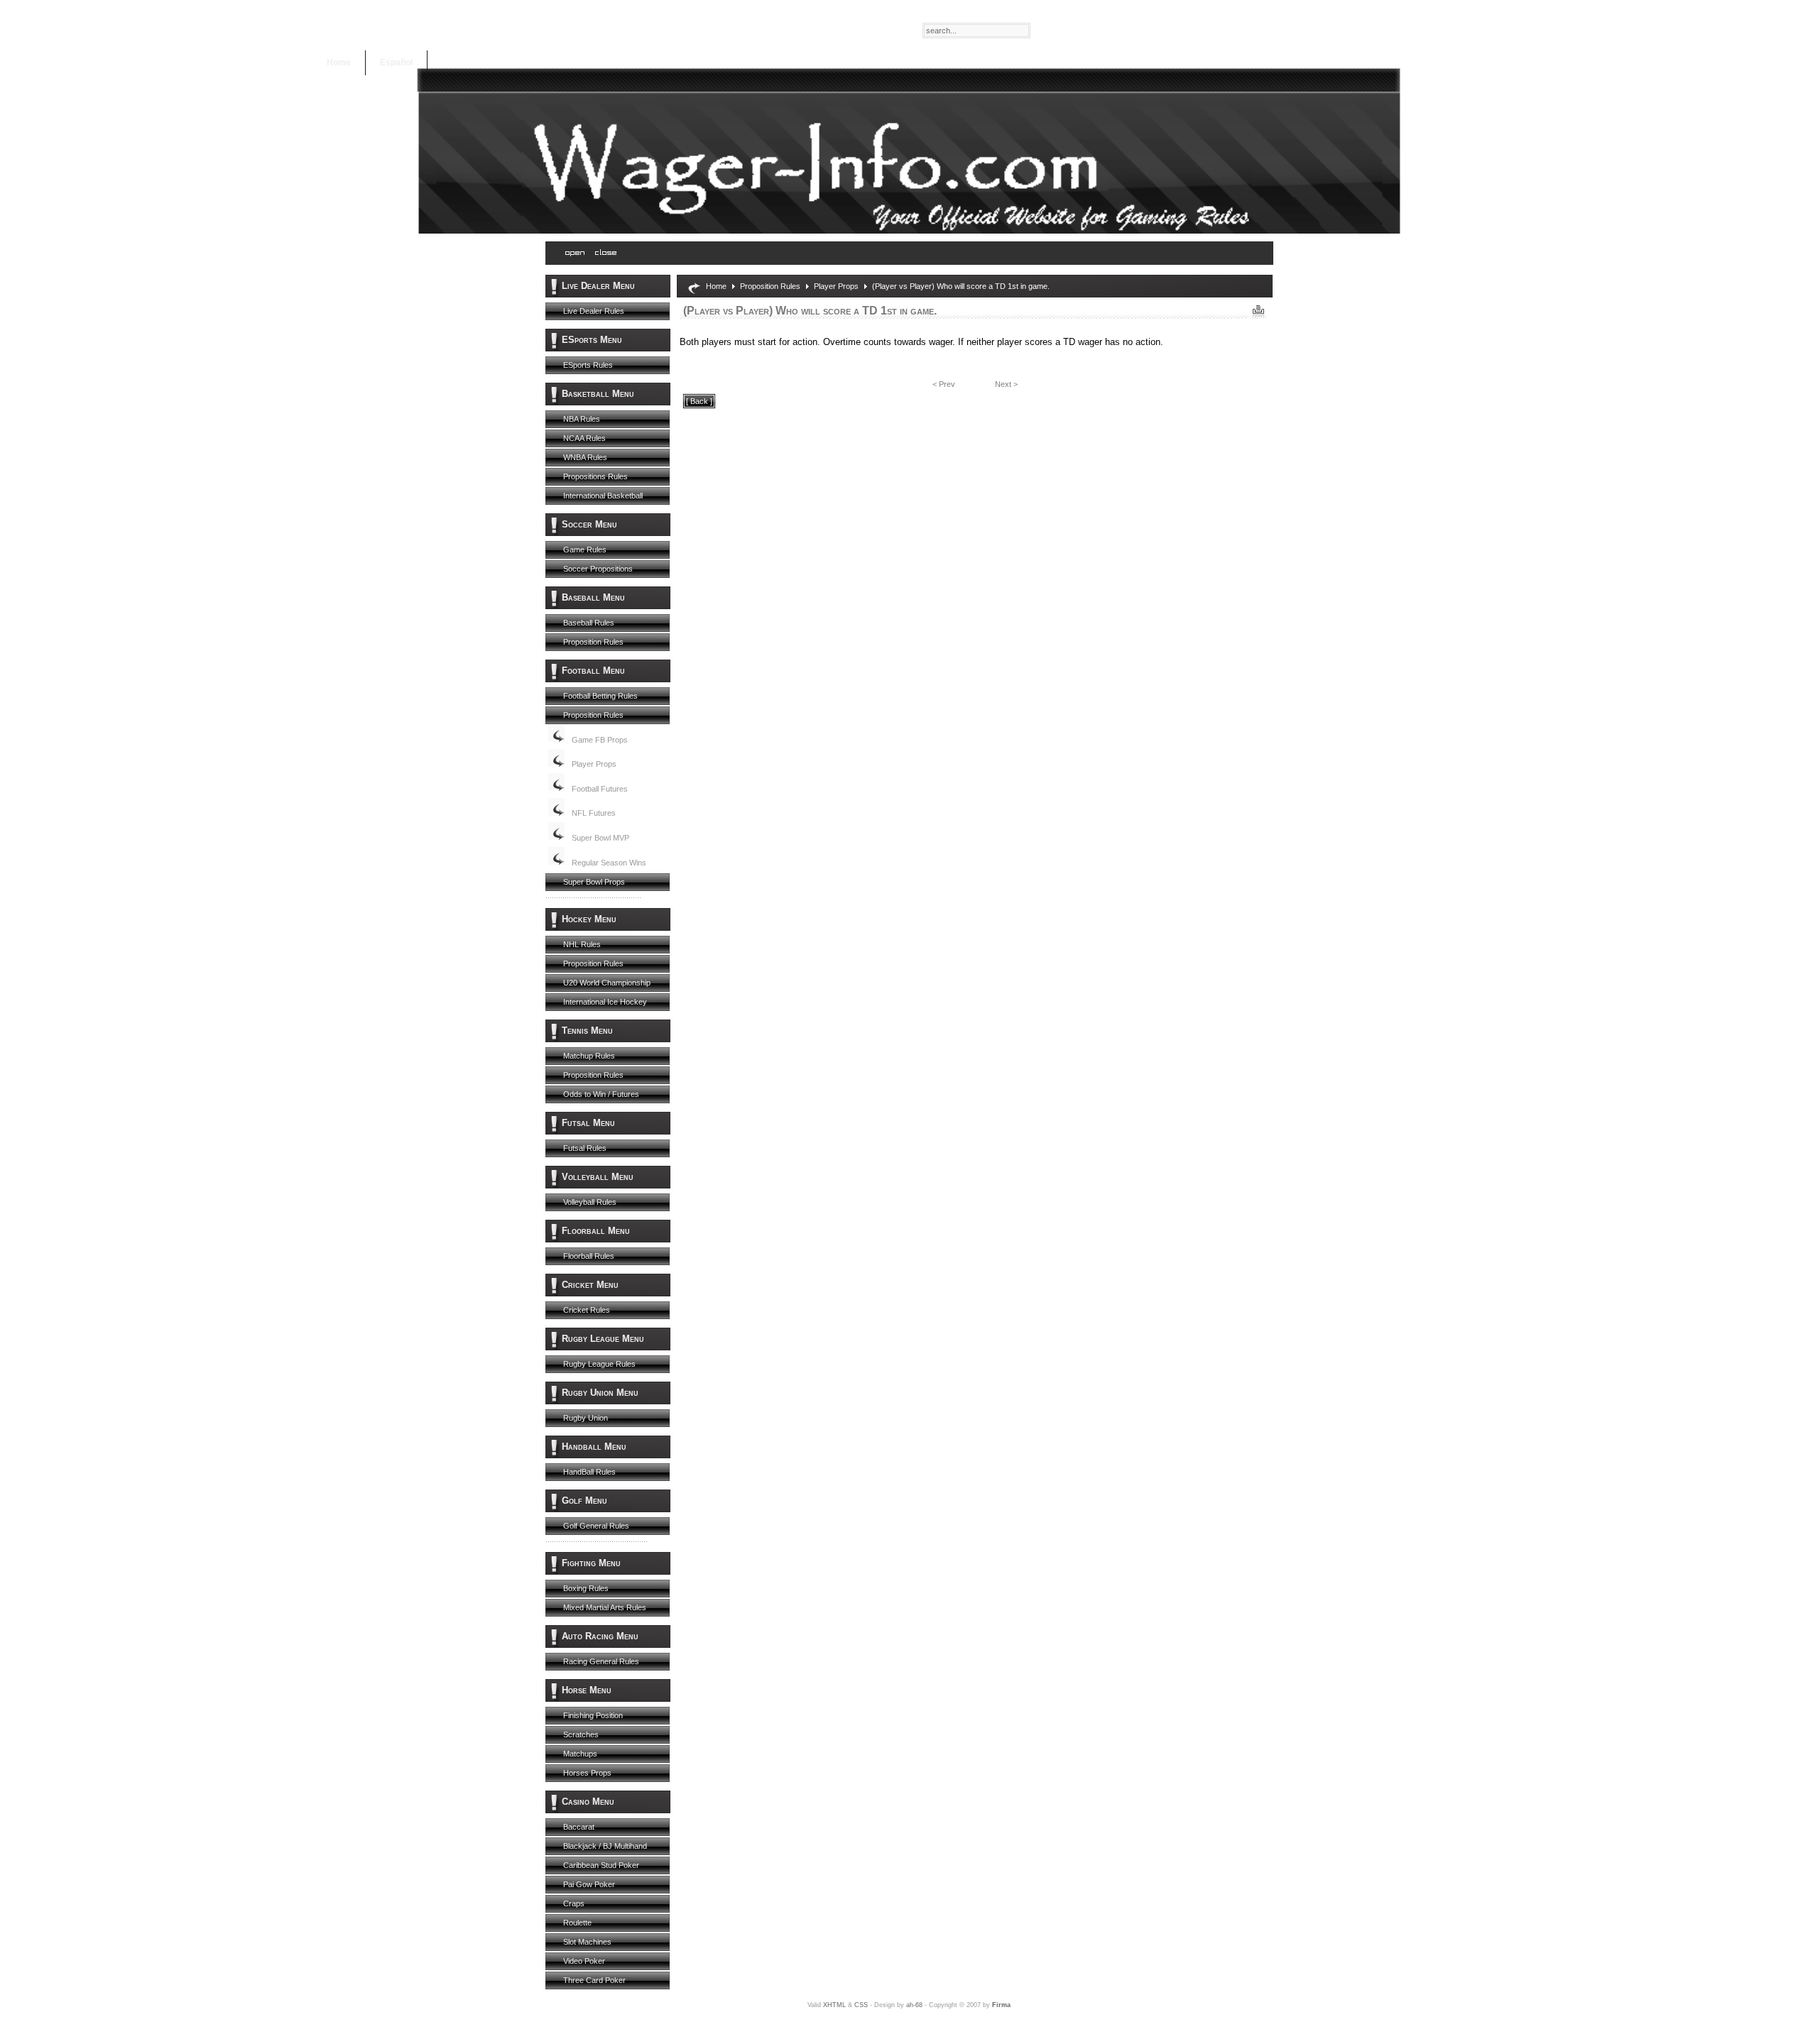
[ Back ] (699, 401)
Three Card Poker (594, 1980)
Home (339, 62)
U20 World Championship (607, 983)
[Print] (1258, 308)
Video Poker (584, 1961)
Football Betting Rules (600, 696)
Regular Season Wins (609, 863)
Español (396, 62)
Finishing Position (593, 1715)
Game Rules (585, 550)
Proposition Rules (593, 642)
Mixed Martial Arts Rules (605, 1607)
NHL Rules (582, 944)
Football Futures (600, 789)
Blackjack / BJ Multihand (605, 1846)
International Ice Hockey (605, 1002)
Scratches (581, 1734)
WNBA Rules (585, 457)
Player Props (594, 764)
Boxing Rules (586, 1588)
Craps (574, 1903)
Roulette (577, 1923)
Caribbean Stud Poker (601, 1865)
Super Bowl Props (594, 882)
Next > (1006, 384)
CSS (861, 2005)
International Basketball (603, 496)
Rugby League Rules (599, 1364)
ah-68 (914, 2005)
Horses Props (587, 1773)
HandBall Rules (589, 1472)
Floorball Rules (589, 1256)
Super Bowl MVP (600, 838)
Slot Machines (587, 1942)
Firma (1001, 2005)
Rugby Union (586, 1418)
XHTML (834, 2005)
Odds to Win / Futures (601, 1094)
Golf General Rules (596, 1526)
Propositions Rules (595, 476)
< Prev (944, 384)
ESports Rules (588, 365)
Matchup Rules (589, 1056)
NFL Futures (594, 813)
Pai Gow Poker (589, 1884)
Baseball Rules (589, 623)
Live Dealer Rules (594, 311)
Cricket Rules (587, 1310)
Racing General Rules (601, 1661)
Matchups (580, 1754)
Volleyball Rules (590, 1202)
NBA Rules (582, 419)
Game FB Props (600, 740)
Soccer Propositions (598, 569)
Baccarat (579, 1827)
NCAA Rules (584, 438)
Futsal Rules (585, 1148)
